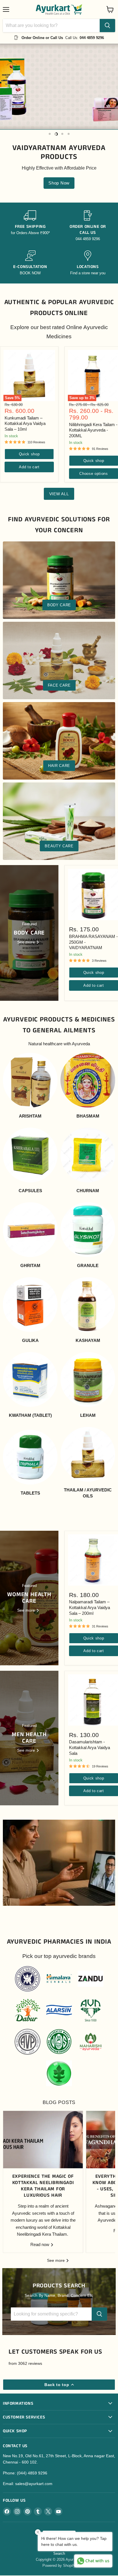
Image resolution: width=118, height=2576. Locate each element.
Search (59, 2553)
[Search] (107, 26)
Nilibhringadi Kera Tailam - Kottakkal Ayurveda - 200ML (93, 430)
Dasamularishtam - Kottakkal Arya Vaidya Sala (90, 1747)
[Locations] (88, 263)
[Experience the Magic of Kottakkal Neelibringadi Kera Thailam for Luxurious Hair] (43, 2140)
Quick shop (29, 454)
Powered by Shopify (59, 2566)
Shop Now (59, 183)
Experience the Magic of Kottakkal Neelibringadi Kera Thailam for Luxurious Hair (43, 2186)
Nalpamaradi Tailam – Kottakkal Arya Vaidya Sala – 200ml (90, 1607)
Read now (40, 2244)
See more (56, 2260)
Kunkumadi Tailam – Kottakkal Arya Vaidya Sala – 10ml (25, 423)
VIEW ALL (59, 494)
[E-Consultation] (30, 263)
